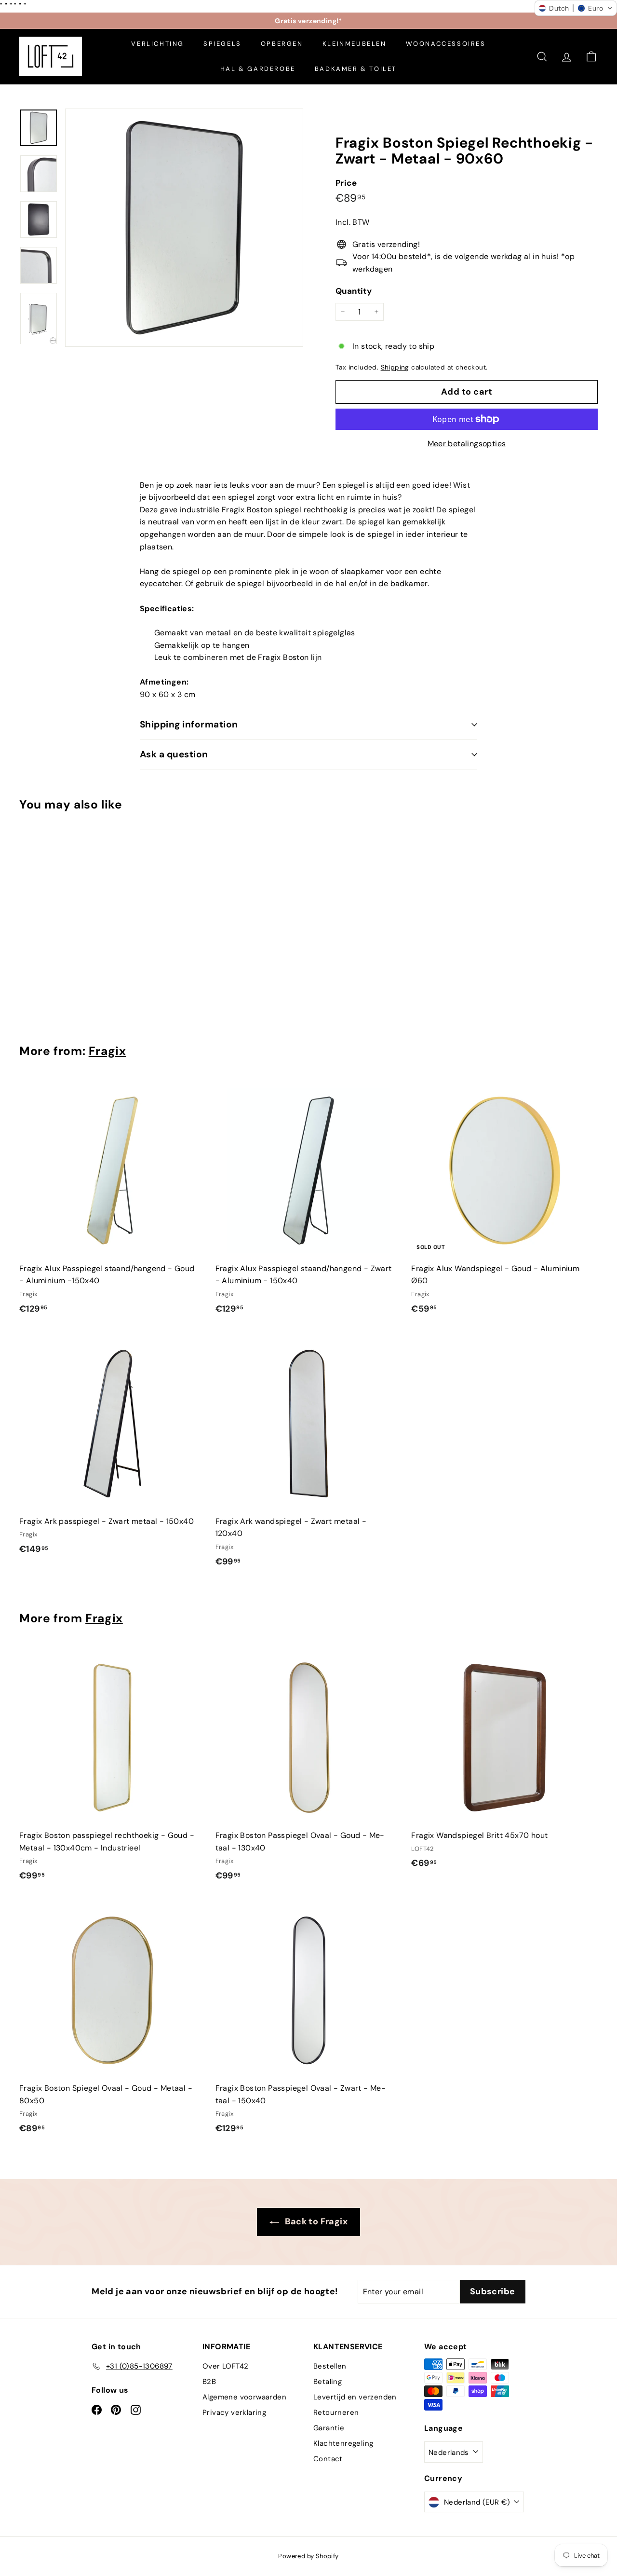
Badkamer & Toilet (356, 69)
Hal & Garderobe (258, 69)
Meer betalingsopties (467, 444)
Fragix (107, 1051)
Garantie (329, 2428)
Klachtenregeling (343, 2443)
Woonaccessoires (446, 44)
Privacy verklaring (234, 2412)
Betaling (328, 2382)
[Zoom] (184, 228)
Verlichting (158, 44)
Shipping (395, 367)
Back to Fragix (315, 2221)
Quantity (354, 291)
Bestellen (330, 2366)
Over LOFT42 (225, 2366)
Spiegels (222, 44)
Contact (328, 2459)
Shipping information (189, 724)
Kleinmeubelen (355, 44)
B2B (209, 2382)
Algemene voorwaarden (244, 2397)
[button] (576, 8)
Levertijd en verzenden (355, 2397)
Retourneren (336, 2412)
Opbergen (282, 44)
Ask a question (174, 754)
